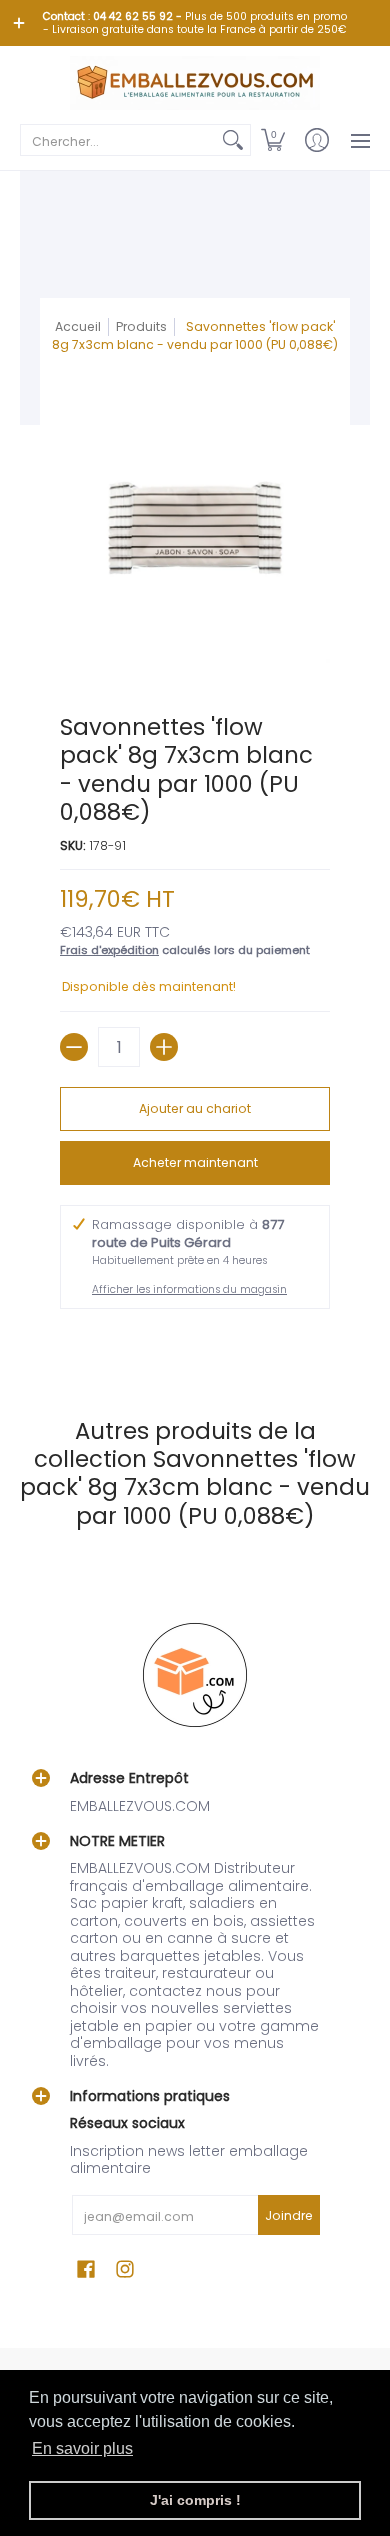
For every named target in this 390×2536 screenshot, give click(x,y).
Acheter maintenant (195, 1162)
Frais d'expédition (109, 950)
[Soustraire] (74, 1047)
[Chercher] (233, 140)
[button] (273, 140)
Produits (141, 326)
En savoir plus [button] (82, 2448)
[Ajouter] (164, 1047)
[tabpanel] (195, 1343)
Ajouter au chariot (195, 1108)
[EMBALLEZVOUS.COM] (195, 83)
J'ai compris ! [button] (195, 2500)
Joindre (289, 2215)
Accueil (78, 326)
